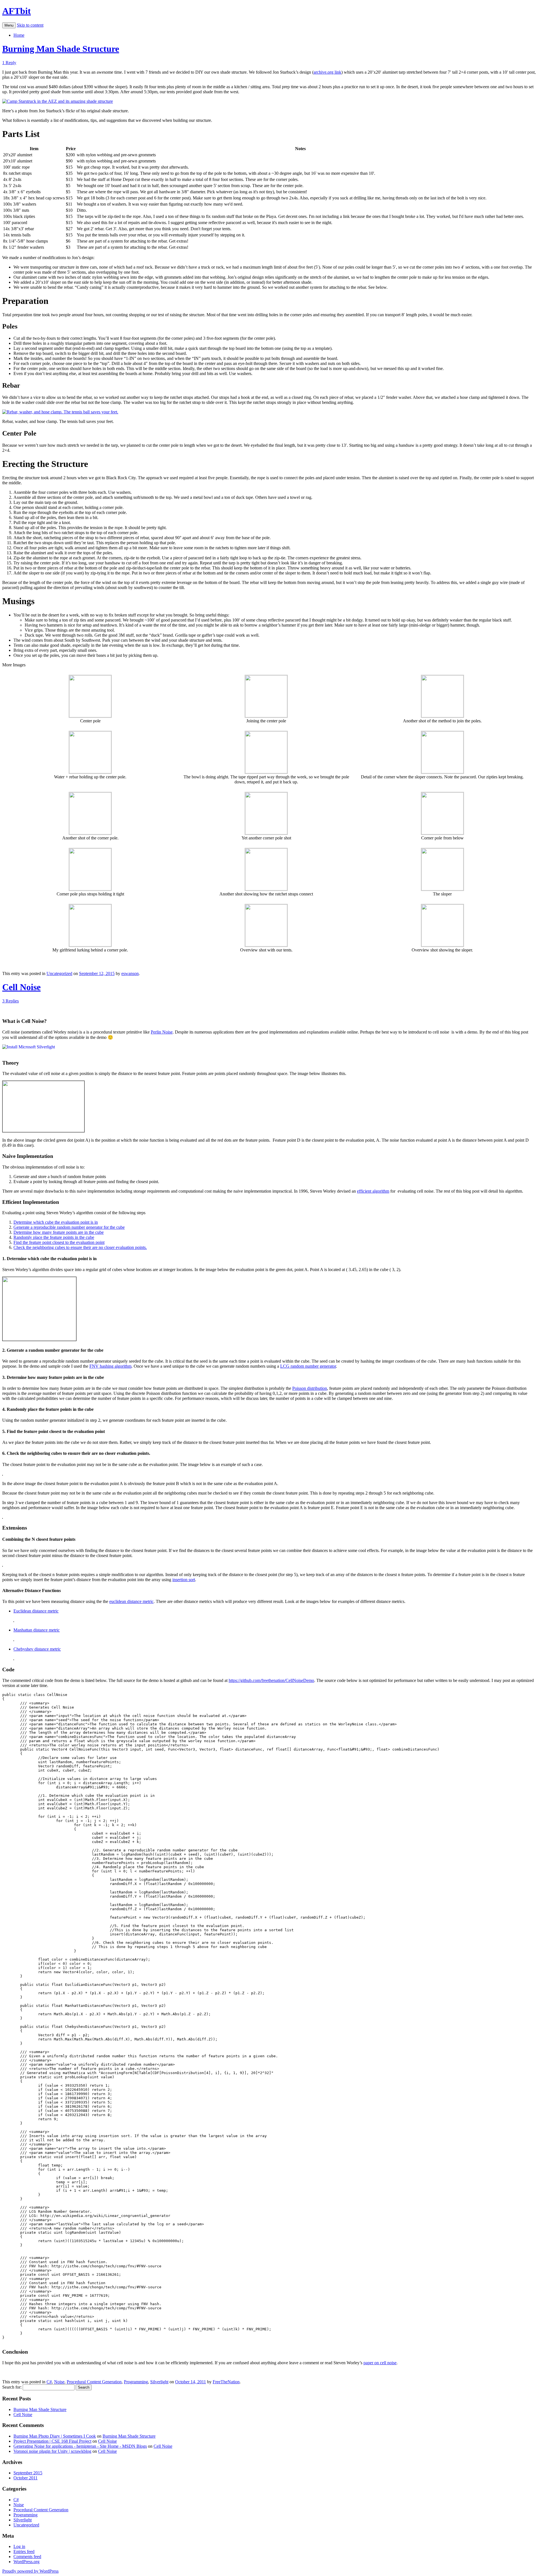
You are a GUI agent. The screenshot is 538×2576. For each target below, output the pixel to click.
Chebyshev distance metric (37, 1649)
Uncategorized (59, 973)
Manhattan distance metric (37, 1630)
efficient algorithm (373, 1191)
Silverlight (159, 2382)
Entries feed (24, 2551)
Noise (59, 2382)
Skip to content (30, 25)
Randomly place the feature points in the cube (54, 1237)
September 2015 (28, 2473)
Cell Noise (21, 987)
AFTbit (17, 11)
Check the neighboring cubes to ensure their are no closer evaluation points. (80, 1247)
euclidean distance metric (131, 1601)
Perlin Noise (162, 1032)
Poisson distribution (310, 1388)
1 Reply (9, 63)
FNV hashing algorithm (110, 1366)
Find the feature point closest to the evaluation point (59, 1242)
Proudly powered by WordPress (30, 2571)
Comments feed (27, 2557)
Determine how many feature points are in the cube (59, 1232)
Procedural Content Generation (94, 2382)
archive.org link (327, 72)
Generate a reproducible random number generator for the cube (69, 1227)
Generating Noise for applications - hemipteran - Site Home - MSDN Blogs (80, 2446)
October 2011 (25, 2478)
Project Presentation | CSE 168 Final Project (52, 2441)
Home (19, 35)
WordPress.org (26, 2562)
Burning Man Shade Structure (61, 49)
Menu (9, 25)
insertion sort (184, 1580)
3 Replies (11, 1001)
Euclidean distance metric (36, 1611)
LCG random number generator (308, 1366)
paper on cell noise (380, 2363)
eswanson (130, 973)
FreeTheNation (226, 2382)
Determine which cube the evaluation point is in (56, 1222)
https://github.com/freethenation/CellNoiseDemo (271, 1680)
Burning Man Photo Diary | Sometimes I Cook (55, 2436)
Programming (136, 2382)
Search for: (12, 2387)
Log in (19, 2546)
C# (49, 2382)
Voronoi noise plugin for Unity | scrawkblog (52, 2451)
